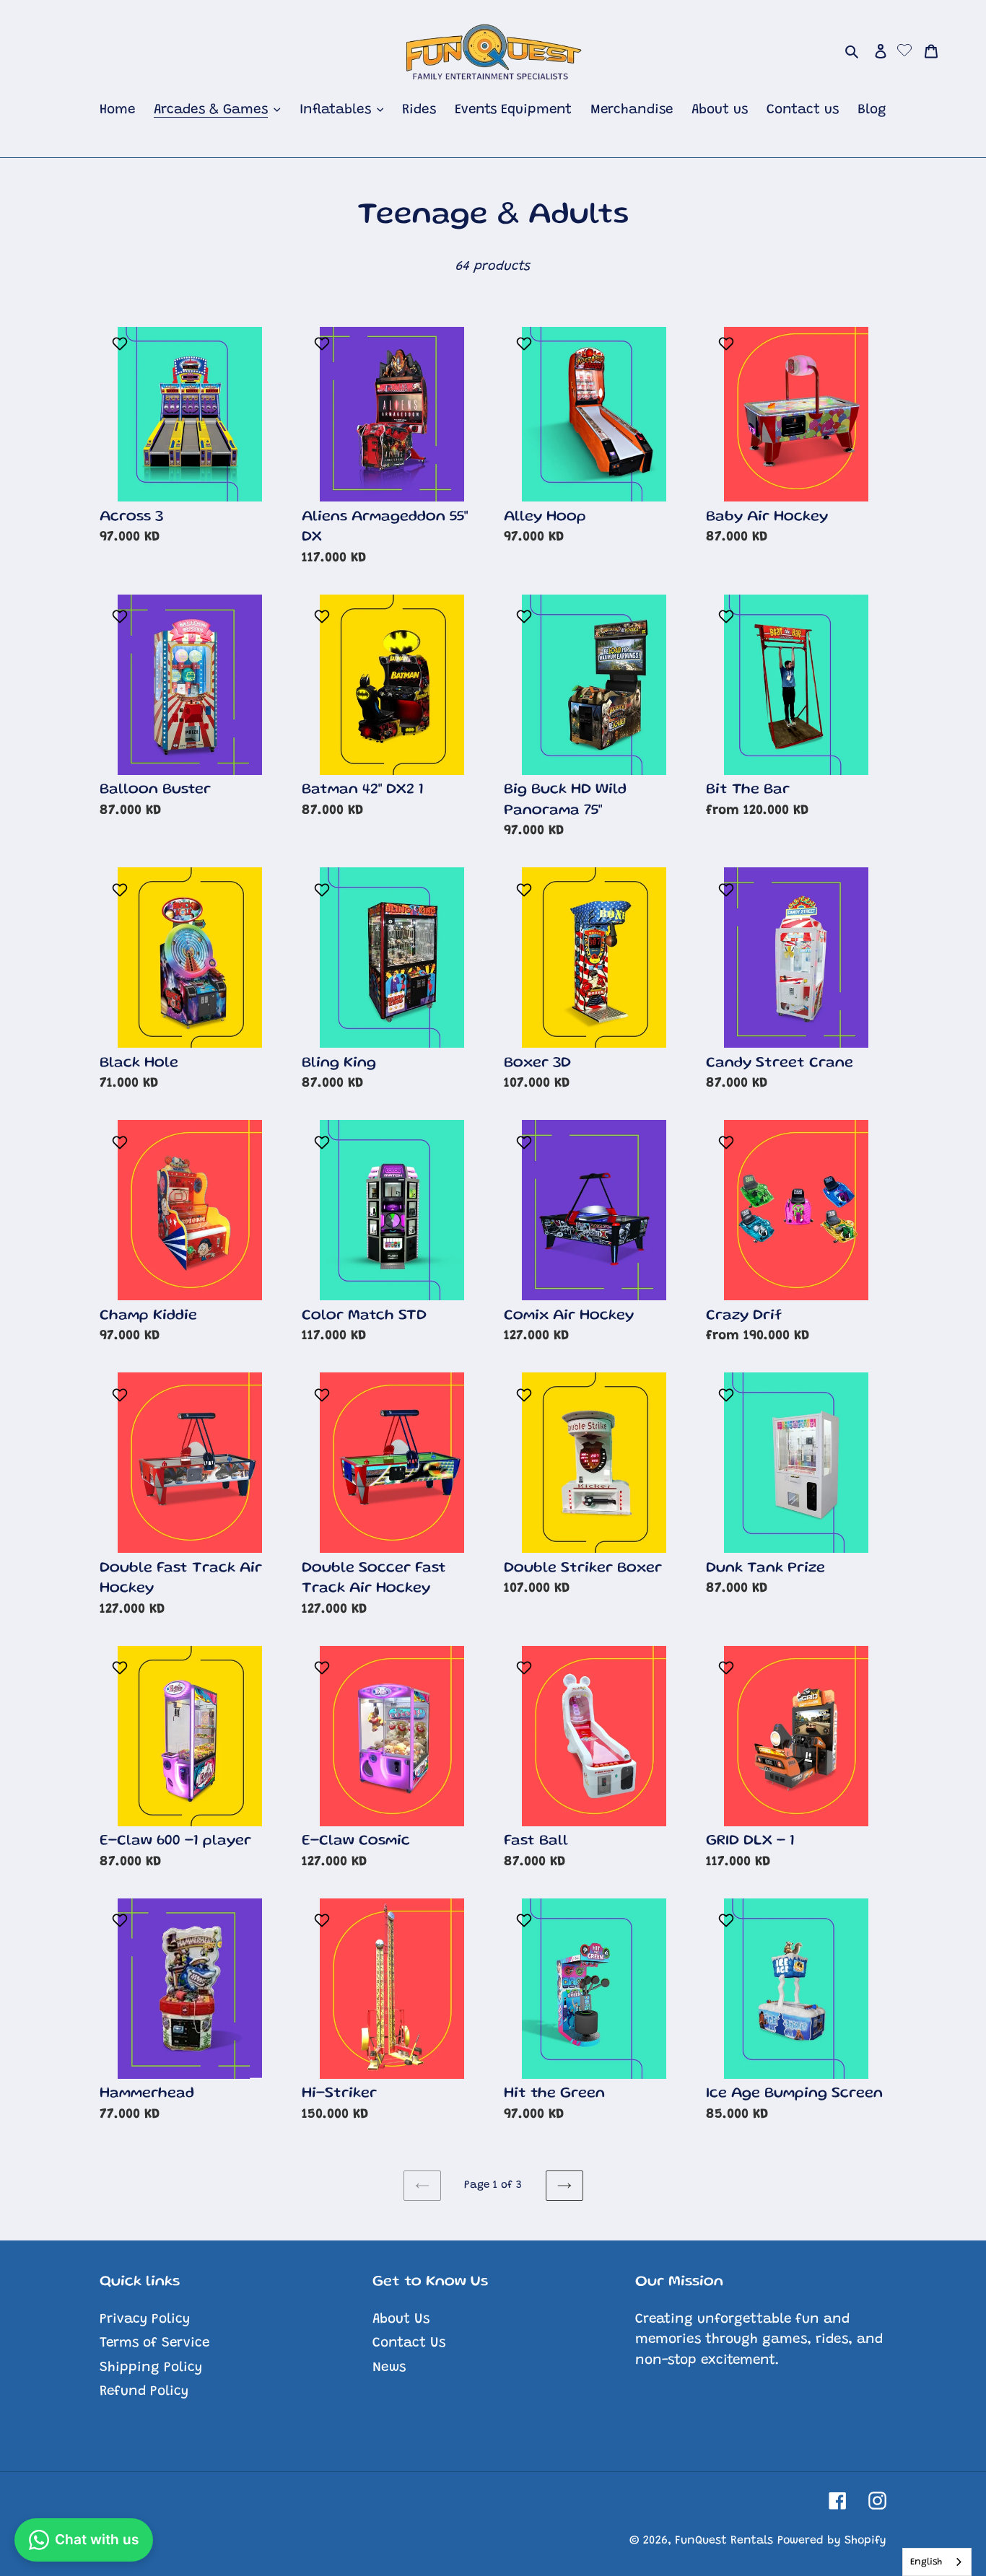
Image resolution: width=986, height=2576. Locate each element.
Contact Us (409, 2343)
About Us (401, 2319)
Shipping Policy (151, 2368)
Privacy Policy (145, 2319)
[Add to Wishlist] (122, 343)
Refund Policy (144, 2392)
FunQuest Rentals (724, 2541)
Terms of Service (154, 2343)
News (389, 2368)
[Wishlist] (904, 52)
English (926, 2562)
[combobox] (937, 2562)
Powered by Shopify (832, 2541)
